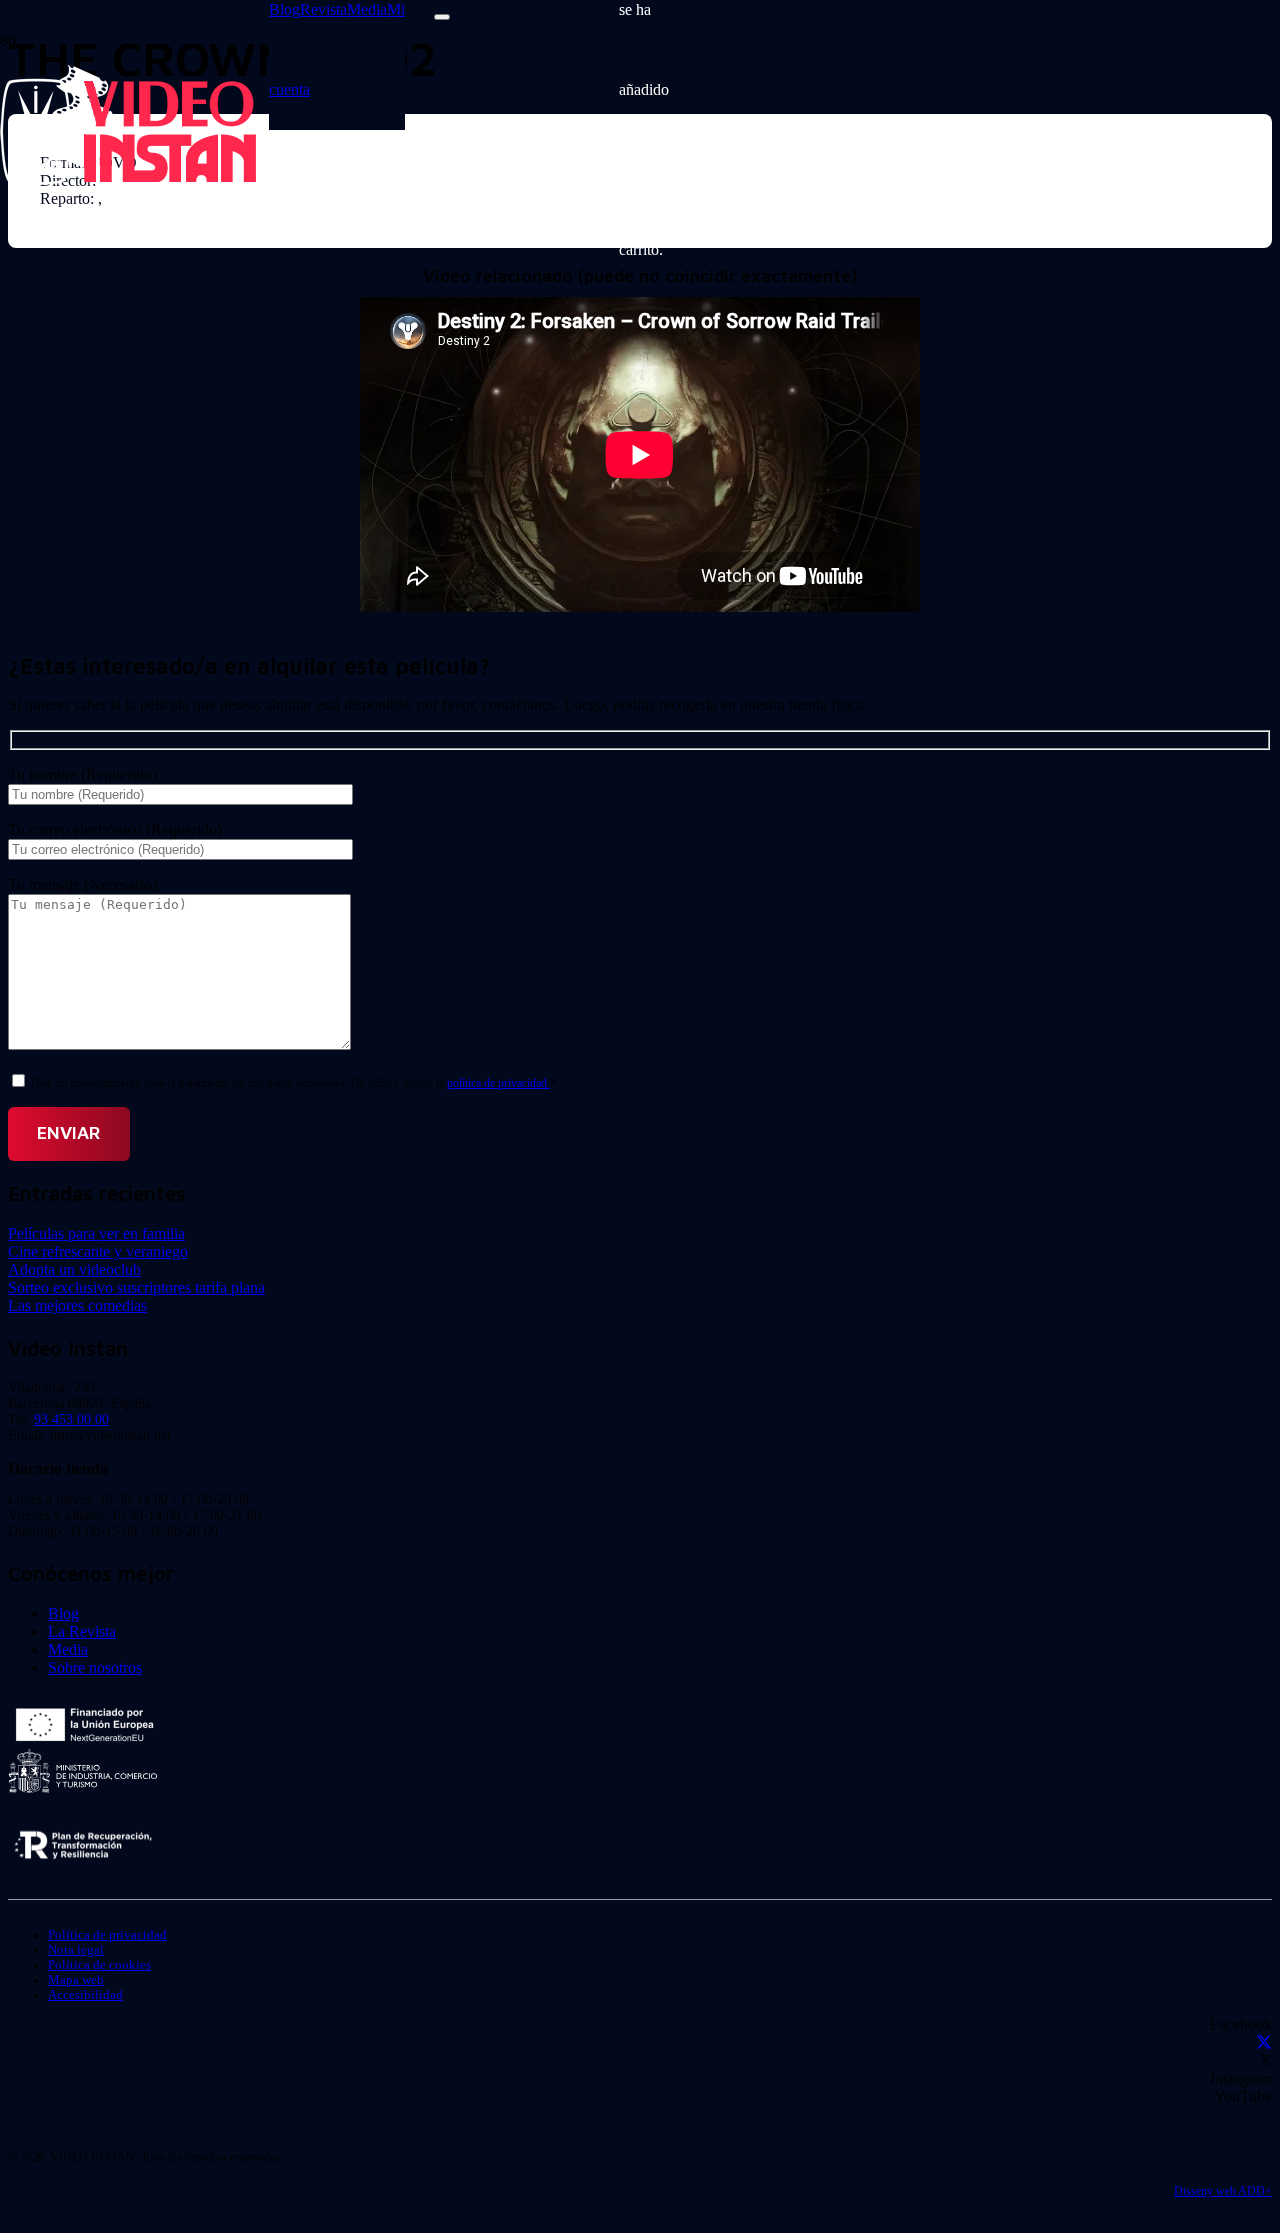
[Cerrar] (442, 17)
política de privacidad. (498, 1083)
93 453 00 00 (71, 1419)
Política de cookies (99, 1965)
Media (68, 1649)
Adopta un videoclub (74, 1269)
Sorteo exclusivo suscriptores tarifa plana (136, 1287)
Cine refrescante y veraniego (98, 1251)
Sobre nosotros (95, 1667)
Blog (63, 1613)
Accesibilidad (85, 1995)
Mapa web (76, 1980)
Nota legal (76, 1950)
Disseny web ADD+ (1223, 2191)
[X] (1264, 2042)
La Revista (82, 1631)
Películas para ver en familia (96, 1233)
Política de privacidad (107, 1935)
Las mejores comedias (77, 1305)
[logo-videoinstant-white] (128, 179)
